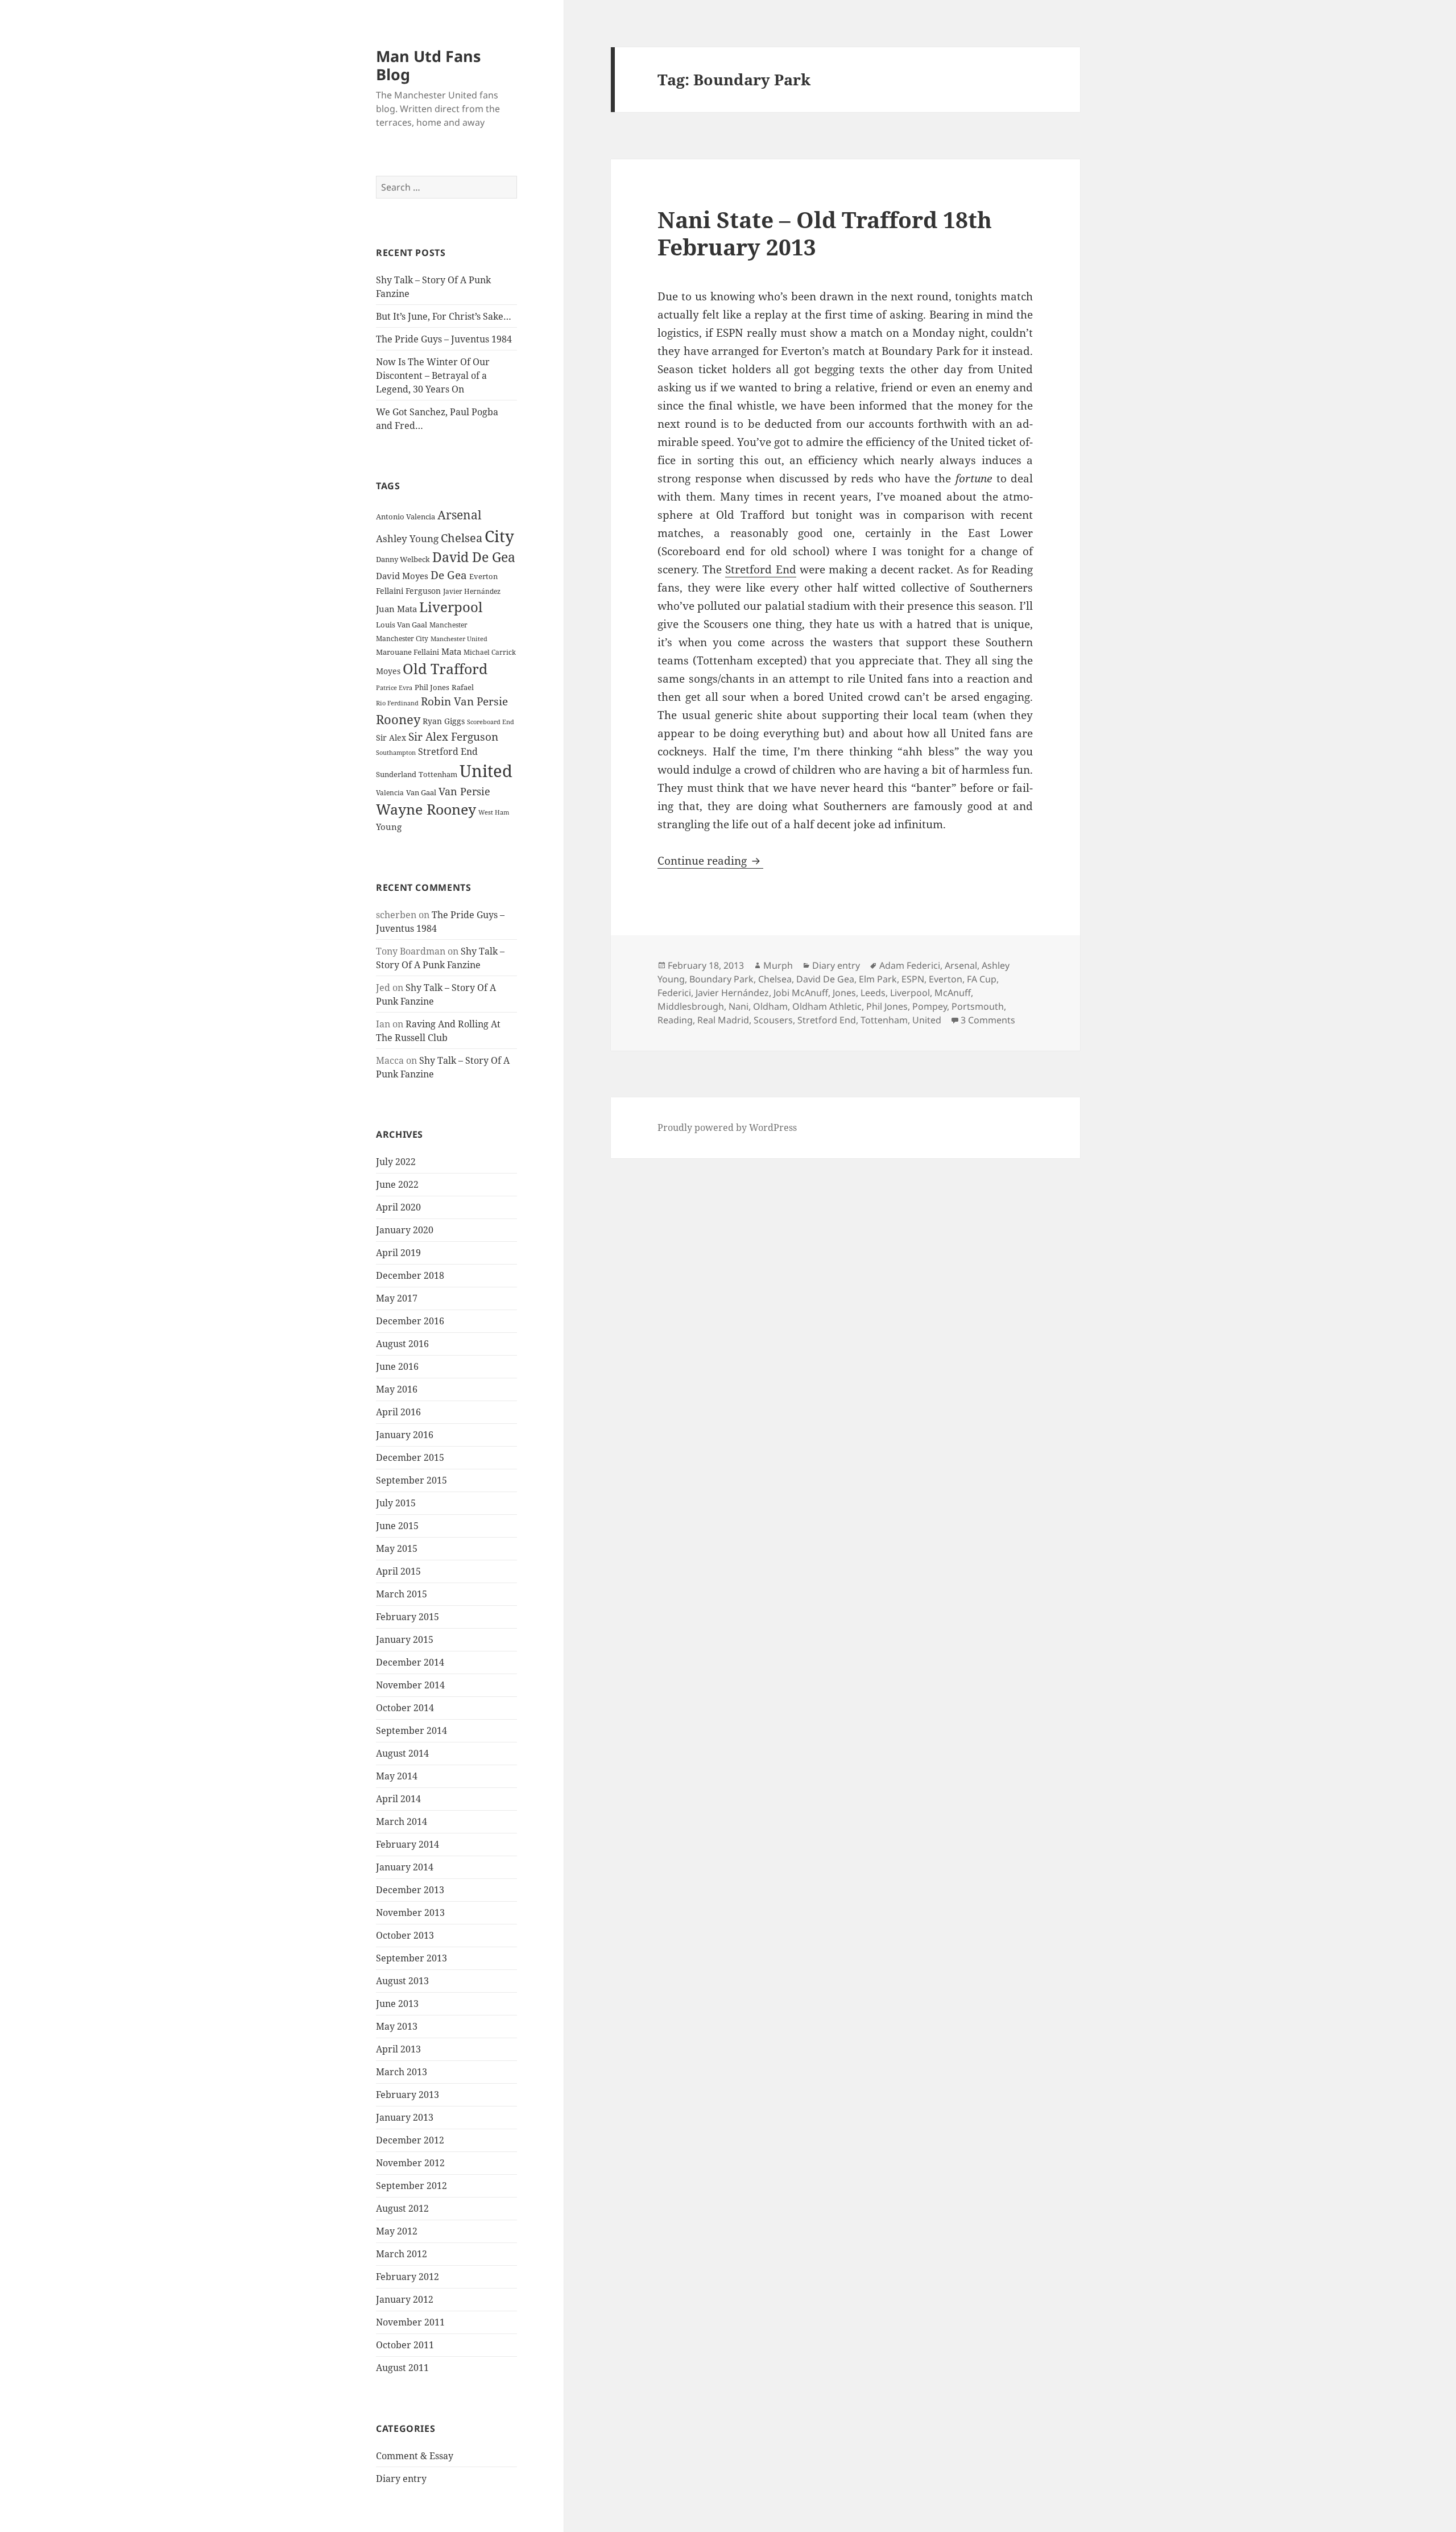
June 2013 (397, 2004)
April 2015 (398, 1571)
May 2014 (397, 1776)
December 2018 (410, 1275)
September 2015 (411, 1480)
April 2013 (398, 2049)
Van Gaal (421, 792)
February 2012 (408, 2277)
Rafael (463, 687)
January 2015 (405, 1639)
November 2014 (410, 1685)
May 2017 (397, 1298)
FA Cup (982, 979)
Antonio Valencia (406, 517)
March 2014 (402, 1821)
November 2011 (410, 2322)
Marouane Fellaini (408, 652)
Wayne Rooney (426, 809)
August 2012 (402, 2208)
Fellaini (390, 591)
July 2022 (396, 1162)
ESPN (913, 979)
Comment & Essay (415, 2456)
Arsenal (460, 515)
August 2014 (402, 1753)
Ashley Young (407, 538)
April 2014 (398, 1799)
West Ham (494, 812)
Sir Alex (391, 738)
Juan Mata (396, 609)
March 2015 (402, 1594)
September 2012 (411, 2186)
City (499, 536)
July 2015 (396, 1503)
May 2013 (397, 2026)
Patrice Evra (394, 687)
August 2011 (402, 2368)
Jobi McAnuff (801, 993)
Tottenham (438, 775)
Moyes (388, 671)
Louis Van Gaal (402, 625)
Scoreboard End (491, 722)
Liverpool (451, 607)
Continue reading (710, 861)
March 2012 (402, 2254)
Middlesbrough (691, 1006)
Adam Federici (910, 965)
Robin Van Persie (464, 701)
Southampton (396, 753)
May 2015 (397, 1548)
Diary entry (401, 2479)
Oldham (770, 1006)
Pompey (930, 1006)
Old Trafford (445, 668)
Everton (483, 576)
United (486, 771)
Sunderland (396, 775)
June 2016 (397, 1366)
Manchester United (459, 639)
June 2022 (397, 1184)
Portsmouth (978, 1006)
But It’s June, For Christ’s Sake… (444, 316)
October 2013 (405, 1935)
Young (389, 827)
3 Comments (988, 1020)
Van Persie (464, 791)
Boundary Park (721, 979)
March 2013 (402, 2072)
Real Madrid (723, 1020)
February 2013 (408, 2095)
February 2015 (408, 1617)
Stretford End (448, 751)
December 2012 (410, 2140)
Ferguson (423, 591)
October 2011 (405, 2345)
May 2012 (397, 2231)
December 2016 (410, 1321)
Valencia (390, 793)
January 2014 (405, 1867)
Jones (844, 993)
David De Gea (474, 557)
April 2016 (398, 1412)
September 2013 (411, 1958)
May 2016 (397, 1389)
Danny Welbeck (403, 559)
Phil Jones (432, 687)
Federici (674, 993)
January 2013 (405, 2117)
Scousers (773, 1020)
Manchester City (402, 639)
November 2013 (410, 1913)
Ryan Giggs (444, 721)
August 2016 (402, 1344)
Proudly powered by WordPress (727, 1127)
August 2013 (402, 1981)
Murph (778, 965)
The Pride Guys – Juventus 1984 (444, 339)
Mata (451, 651)
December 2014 (410, 1662)
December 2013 (410, 1890)
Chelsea (462, 538)
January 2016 (405, 1435)
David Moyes (402, 576)
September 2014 (411, 1730)
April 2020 (398, 1207)
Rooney (398, 719)
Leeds (873, 993)
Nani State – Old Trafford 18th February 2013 (825, 233)
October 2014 (405, 1708)
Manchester (448, 625)
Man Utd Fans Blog (428, 65)
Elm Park (878, 979)
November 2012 (410, 2163)
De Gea (449, 575)
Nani (739, 1006)
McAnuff (953, 993)
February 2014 (408, 1844)
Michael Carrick (490, 652)
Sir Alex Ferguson (453, 736)
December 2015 (410, 1457)
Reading (675, 1020)
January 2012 (405, 2299)
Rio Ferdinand (397, 703)
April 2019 (398, 1253)
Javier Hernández (472, 591)
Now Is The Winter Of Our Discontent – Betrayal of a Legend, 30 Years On (433, 375)
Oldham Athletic (827, 1006)
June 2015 (397, 1526)
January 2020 (405, 1230)
